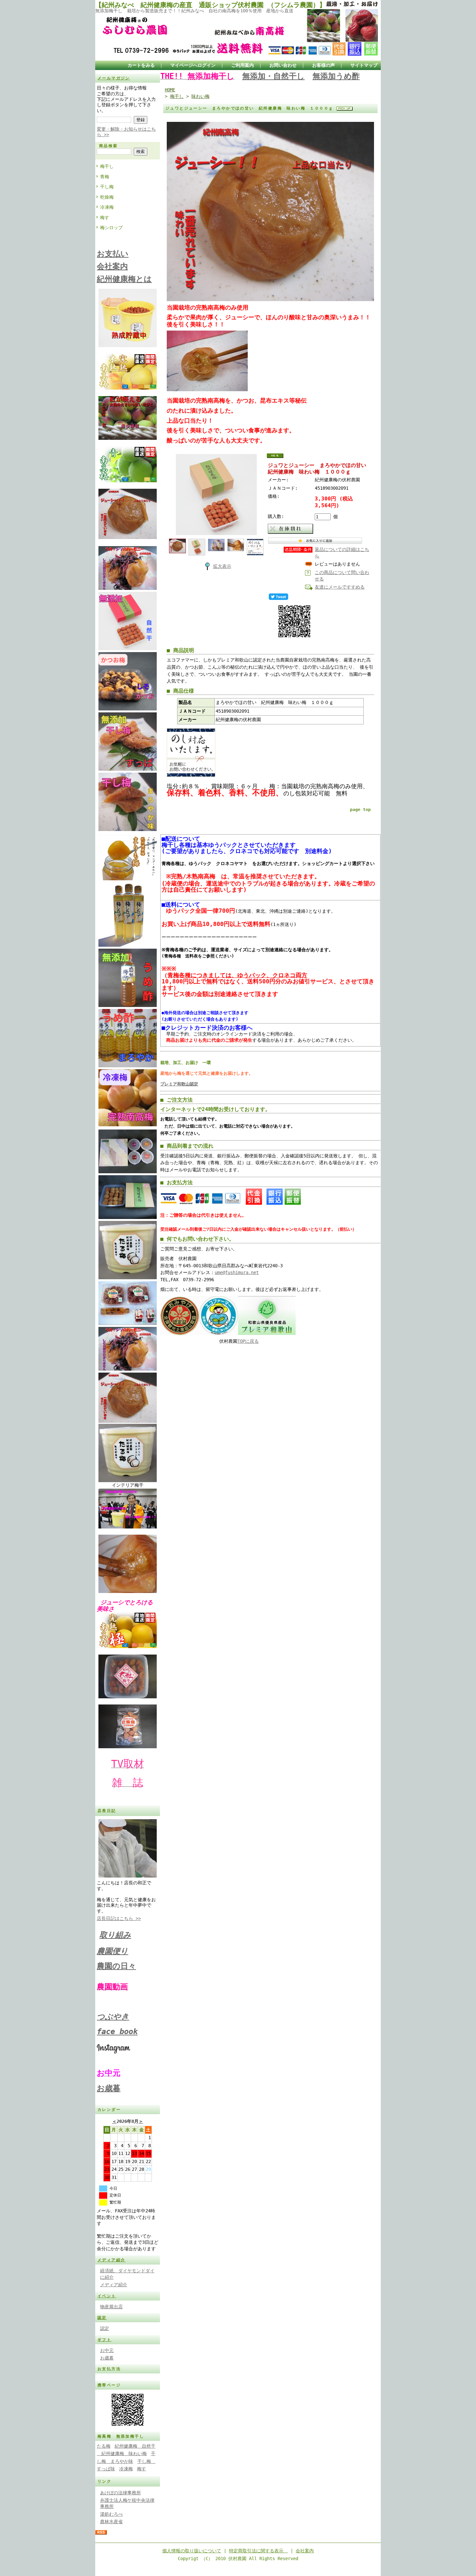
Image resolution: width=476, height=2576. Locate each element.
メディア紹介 (111, 2260)
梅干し (107, 166)
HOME (170, 90)
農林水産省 (111, 2522)
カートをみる (141, 65)
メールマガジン (114, 78)
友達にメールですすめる (340, 587)
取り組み (115, 1935)
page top (360, 809)
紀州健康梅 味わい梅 (122, 2453)
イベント (107, 2296)
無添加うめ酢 (336, 76)
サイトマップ (364, 65)
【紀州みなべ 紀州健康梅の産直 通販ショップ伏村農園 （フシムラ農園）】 (210, 5)
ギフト (104, 2340)
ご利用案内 (243, 65)
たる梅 (104, 2446)
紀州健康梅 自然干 (135, 2446)
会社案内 (305, 2551)
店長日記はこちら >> (119, 1918)
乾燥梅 (107, 197)
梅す (105, 217)
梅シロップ (111, 228)
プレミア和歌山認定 (179, 1084)
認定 (102, 2318)
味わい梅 (200, 96)
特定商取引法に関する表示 (258, 2551)
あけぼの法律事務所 (120, 2493)
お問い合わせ (283, 65)
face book (117, 2032)
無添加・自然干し (273, 76)
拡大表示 (222, 566)
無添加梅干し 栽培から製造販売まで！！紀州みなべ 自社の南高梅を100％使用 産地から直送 (194, 11)
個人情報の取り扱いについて (192, 2551)
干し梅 (107, 187)
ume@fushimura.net (237, 1272)
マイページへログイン (193, 65)
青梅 (105, 177)
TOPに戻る (248, 1341)
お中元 (107, 2350)
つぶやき (113, 2017)
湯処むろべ (111, 2514)
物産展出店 (111, 2307)
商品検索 (108, 146)
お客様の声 (323, 65)
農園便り (113, 1951)
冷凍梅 (107, 207)
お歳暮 (109, 2088)
